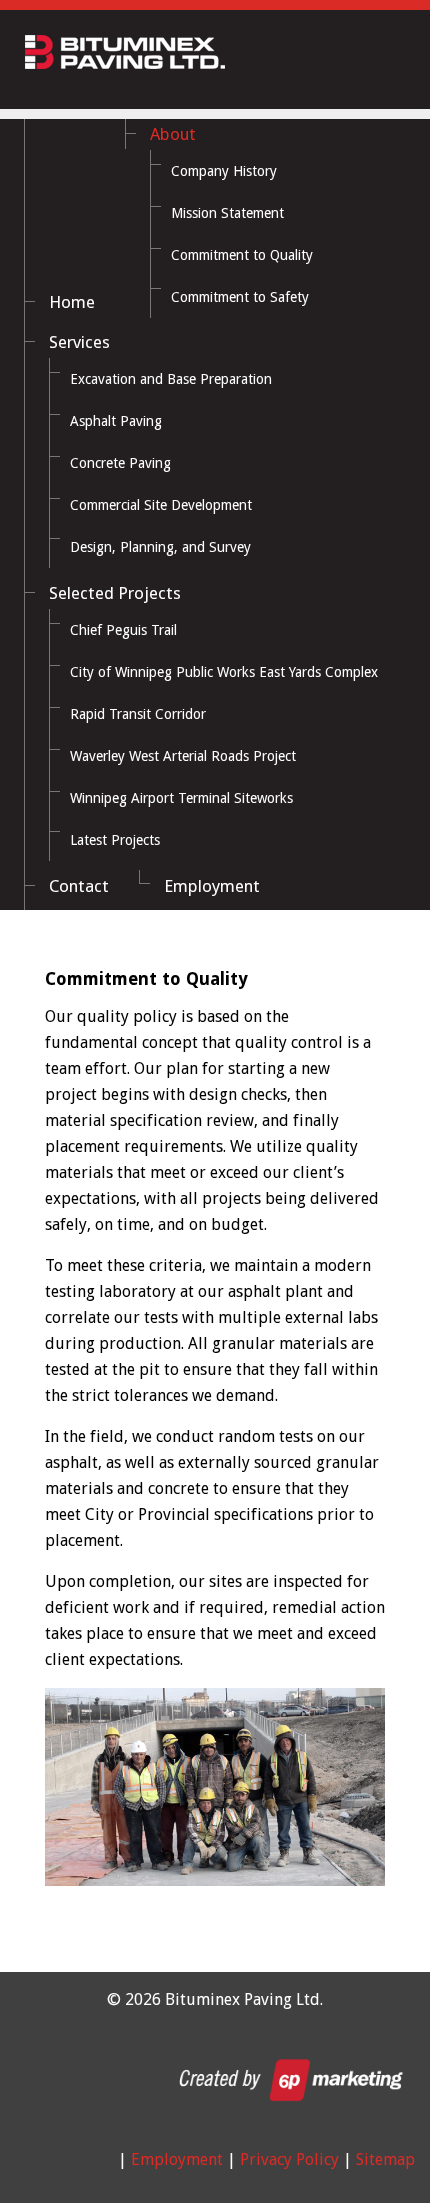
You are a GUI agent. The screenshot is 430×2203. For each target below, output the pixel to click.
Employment (177, 2159)
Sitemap (385, 2159)
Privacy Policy (289, 2159)
